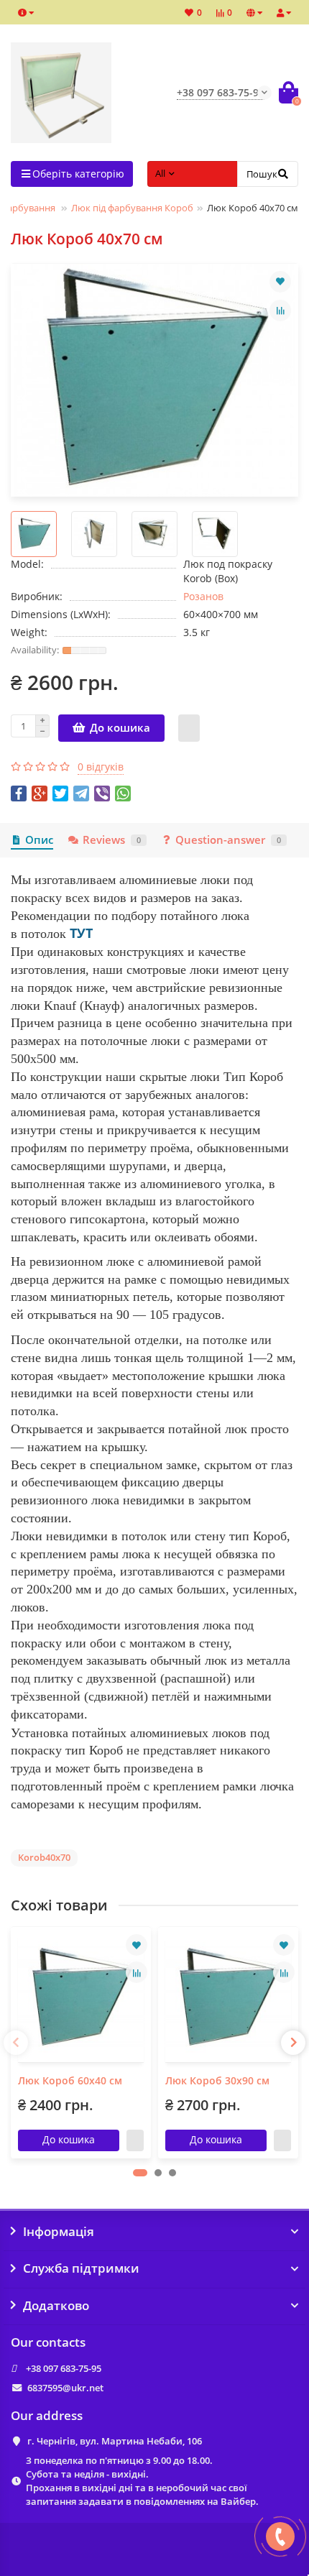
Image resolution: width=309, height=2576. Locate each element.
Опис (39, 840)
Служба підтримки (81, 2268)
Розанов (203, 596)
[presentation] (16, 2043)
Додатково (56, 2306)
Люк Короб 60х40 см (70, 2080)
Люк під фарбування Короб (132, 208)
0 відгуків (101, 767)
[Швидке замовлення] (189, 728)
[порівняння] (280, 310)
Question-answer (228, 840)
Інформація (59, 2232)
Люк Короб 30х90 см (217, 2080)
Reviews (112, 840)
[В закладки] (280, 282)
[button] (140, 2173)
